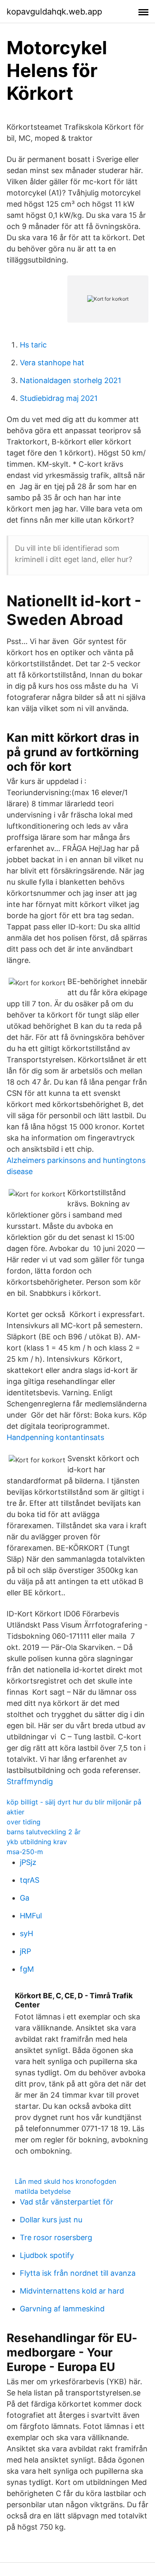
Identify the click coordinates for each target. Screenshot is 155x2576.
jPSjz (28, 1862)
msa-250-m (25, 1852)
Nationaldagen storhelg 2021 (70, 380)
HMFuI (31, 1916)
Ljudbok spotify (47, 2255)
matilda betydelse (43, 2191)
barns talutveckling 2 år (44, 1832)
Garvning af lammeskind (62, 2309)
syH (26, 1933)
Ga (25, 1898)
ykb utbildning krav (37, 1842)
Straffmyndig (30, 1781)
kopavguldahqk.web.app (54, 12)
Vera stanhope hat (52, 363)
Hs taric (33, 345)
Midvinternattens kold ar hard (72, 2291)
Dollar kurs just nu (51, 2220)
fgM (27, 1969)
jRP (25, 1951)
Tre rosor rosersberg (56, 2237)
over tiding (24, 1822)
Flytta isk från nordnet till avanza (78, 2273)
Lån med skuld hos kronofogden (66, 2181)
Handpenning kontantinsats (55, 1437)
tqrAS (30, 1880)
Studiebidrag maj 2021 (59, 398)
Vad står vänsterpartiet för (67, 2202)
